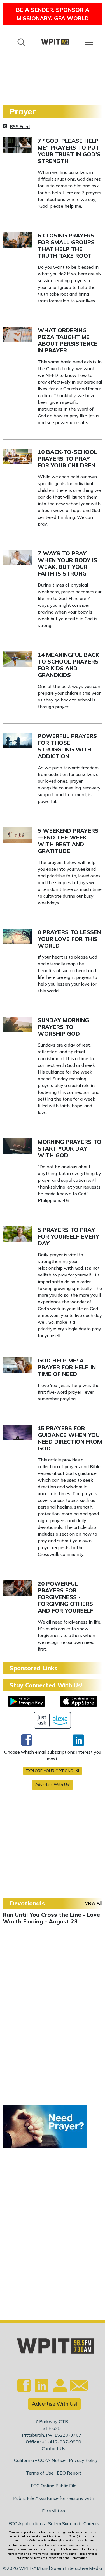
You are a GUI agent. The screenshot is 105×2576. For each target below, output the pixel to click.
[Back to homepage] (55, 42)
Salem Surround (64, 2523)
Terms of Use (40, 2473)
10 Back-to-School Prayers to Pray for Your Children (67, 459)
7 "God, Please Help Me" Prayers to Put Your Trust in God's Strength (69, 151)
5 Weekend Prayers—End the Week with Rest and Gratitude (68, 841)
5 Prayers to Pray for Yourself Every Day (68, 1236)
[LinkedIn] (78, 1740)
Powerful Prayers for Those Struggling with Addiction (67, 746)
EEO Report (69, 2473)
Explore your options (50, 1771)
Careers (91, 2523)
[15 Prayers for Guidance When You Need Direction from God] (17, 1432)
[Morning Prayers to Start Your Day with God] (17, 1146)
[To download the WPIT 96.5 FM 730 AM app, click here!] (26, 1701)
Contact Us (53, 2448)
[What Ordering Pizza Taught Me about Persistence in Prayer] (17, 334)
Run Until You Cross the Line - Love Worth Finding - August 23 (51, 1918)
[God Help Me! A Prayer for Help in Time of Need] (17, 1364)
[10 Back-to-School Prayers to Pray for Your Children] (17, 456)
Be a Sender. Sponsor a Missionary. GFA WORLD (53, 14)
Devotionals (27, 1903)
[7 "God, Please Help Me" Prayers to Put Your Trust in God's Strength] (17, 144)
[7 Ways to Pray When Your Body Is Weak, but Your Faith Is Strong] (17, 557)
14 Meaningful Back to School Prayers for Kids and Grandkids (68, 665)
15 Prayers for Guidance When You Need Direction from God (70, 1438)
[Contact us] (77, 2387)
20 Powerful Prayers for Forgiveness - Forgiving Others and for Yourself (66, 1597)
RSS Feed (20, 126)
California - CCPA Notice (40, 2460)
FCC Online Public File (54, 2486)
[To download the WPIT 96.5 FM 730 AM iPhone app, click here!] (79, 1701)
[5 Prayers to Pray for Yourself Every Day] (17, 1233)
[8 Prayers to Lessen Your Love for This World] (17, 936)
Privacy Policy (83, 2460)
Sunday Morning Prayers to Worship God (63, 1027)
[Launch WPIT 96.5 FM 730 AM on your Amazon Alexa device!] (53, 1720)
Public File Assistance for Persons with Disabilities (54, 2504)
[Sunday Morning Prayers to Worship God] (17, 1024)
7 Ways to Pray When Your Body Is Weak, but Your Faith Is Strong (67, 563)
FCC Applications (27, 2523)
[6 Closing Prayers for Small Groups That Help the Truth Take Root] (17, 239)
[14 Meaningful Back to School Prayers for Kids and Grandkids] (17, 658)
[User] (59, 2389)
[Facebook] (27, 1740)
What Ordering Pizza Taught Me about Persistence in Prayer (68, 340)
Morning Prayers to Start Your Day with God (70, 1148)
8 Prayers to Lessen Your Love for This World (69, 939)
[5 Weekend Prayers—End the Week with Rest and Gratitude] (17, 834)
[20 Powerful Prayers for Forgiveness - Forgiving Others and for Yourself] (17, 1587)
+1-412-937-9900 (61, 2442)
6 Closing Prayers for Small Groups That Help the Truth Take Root (66, 245)
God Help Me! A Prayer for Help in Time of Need (67, 1367)
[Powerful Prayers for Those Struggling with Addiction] (17, 740)
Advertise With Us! (53, 1785)
